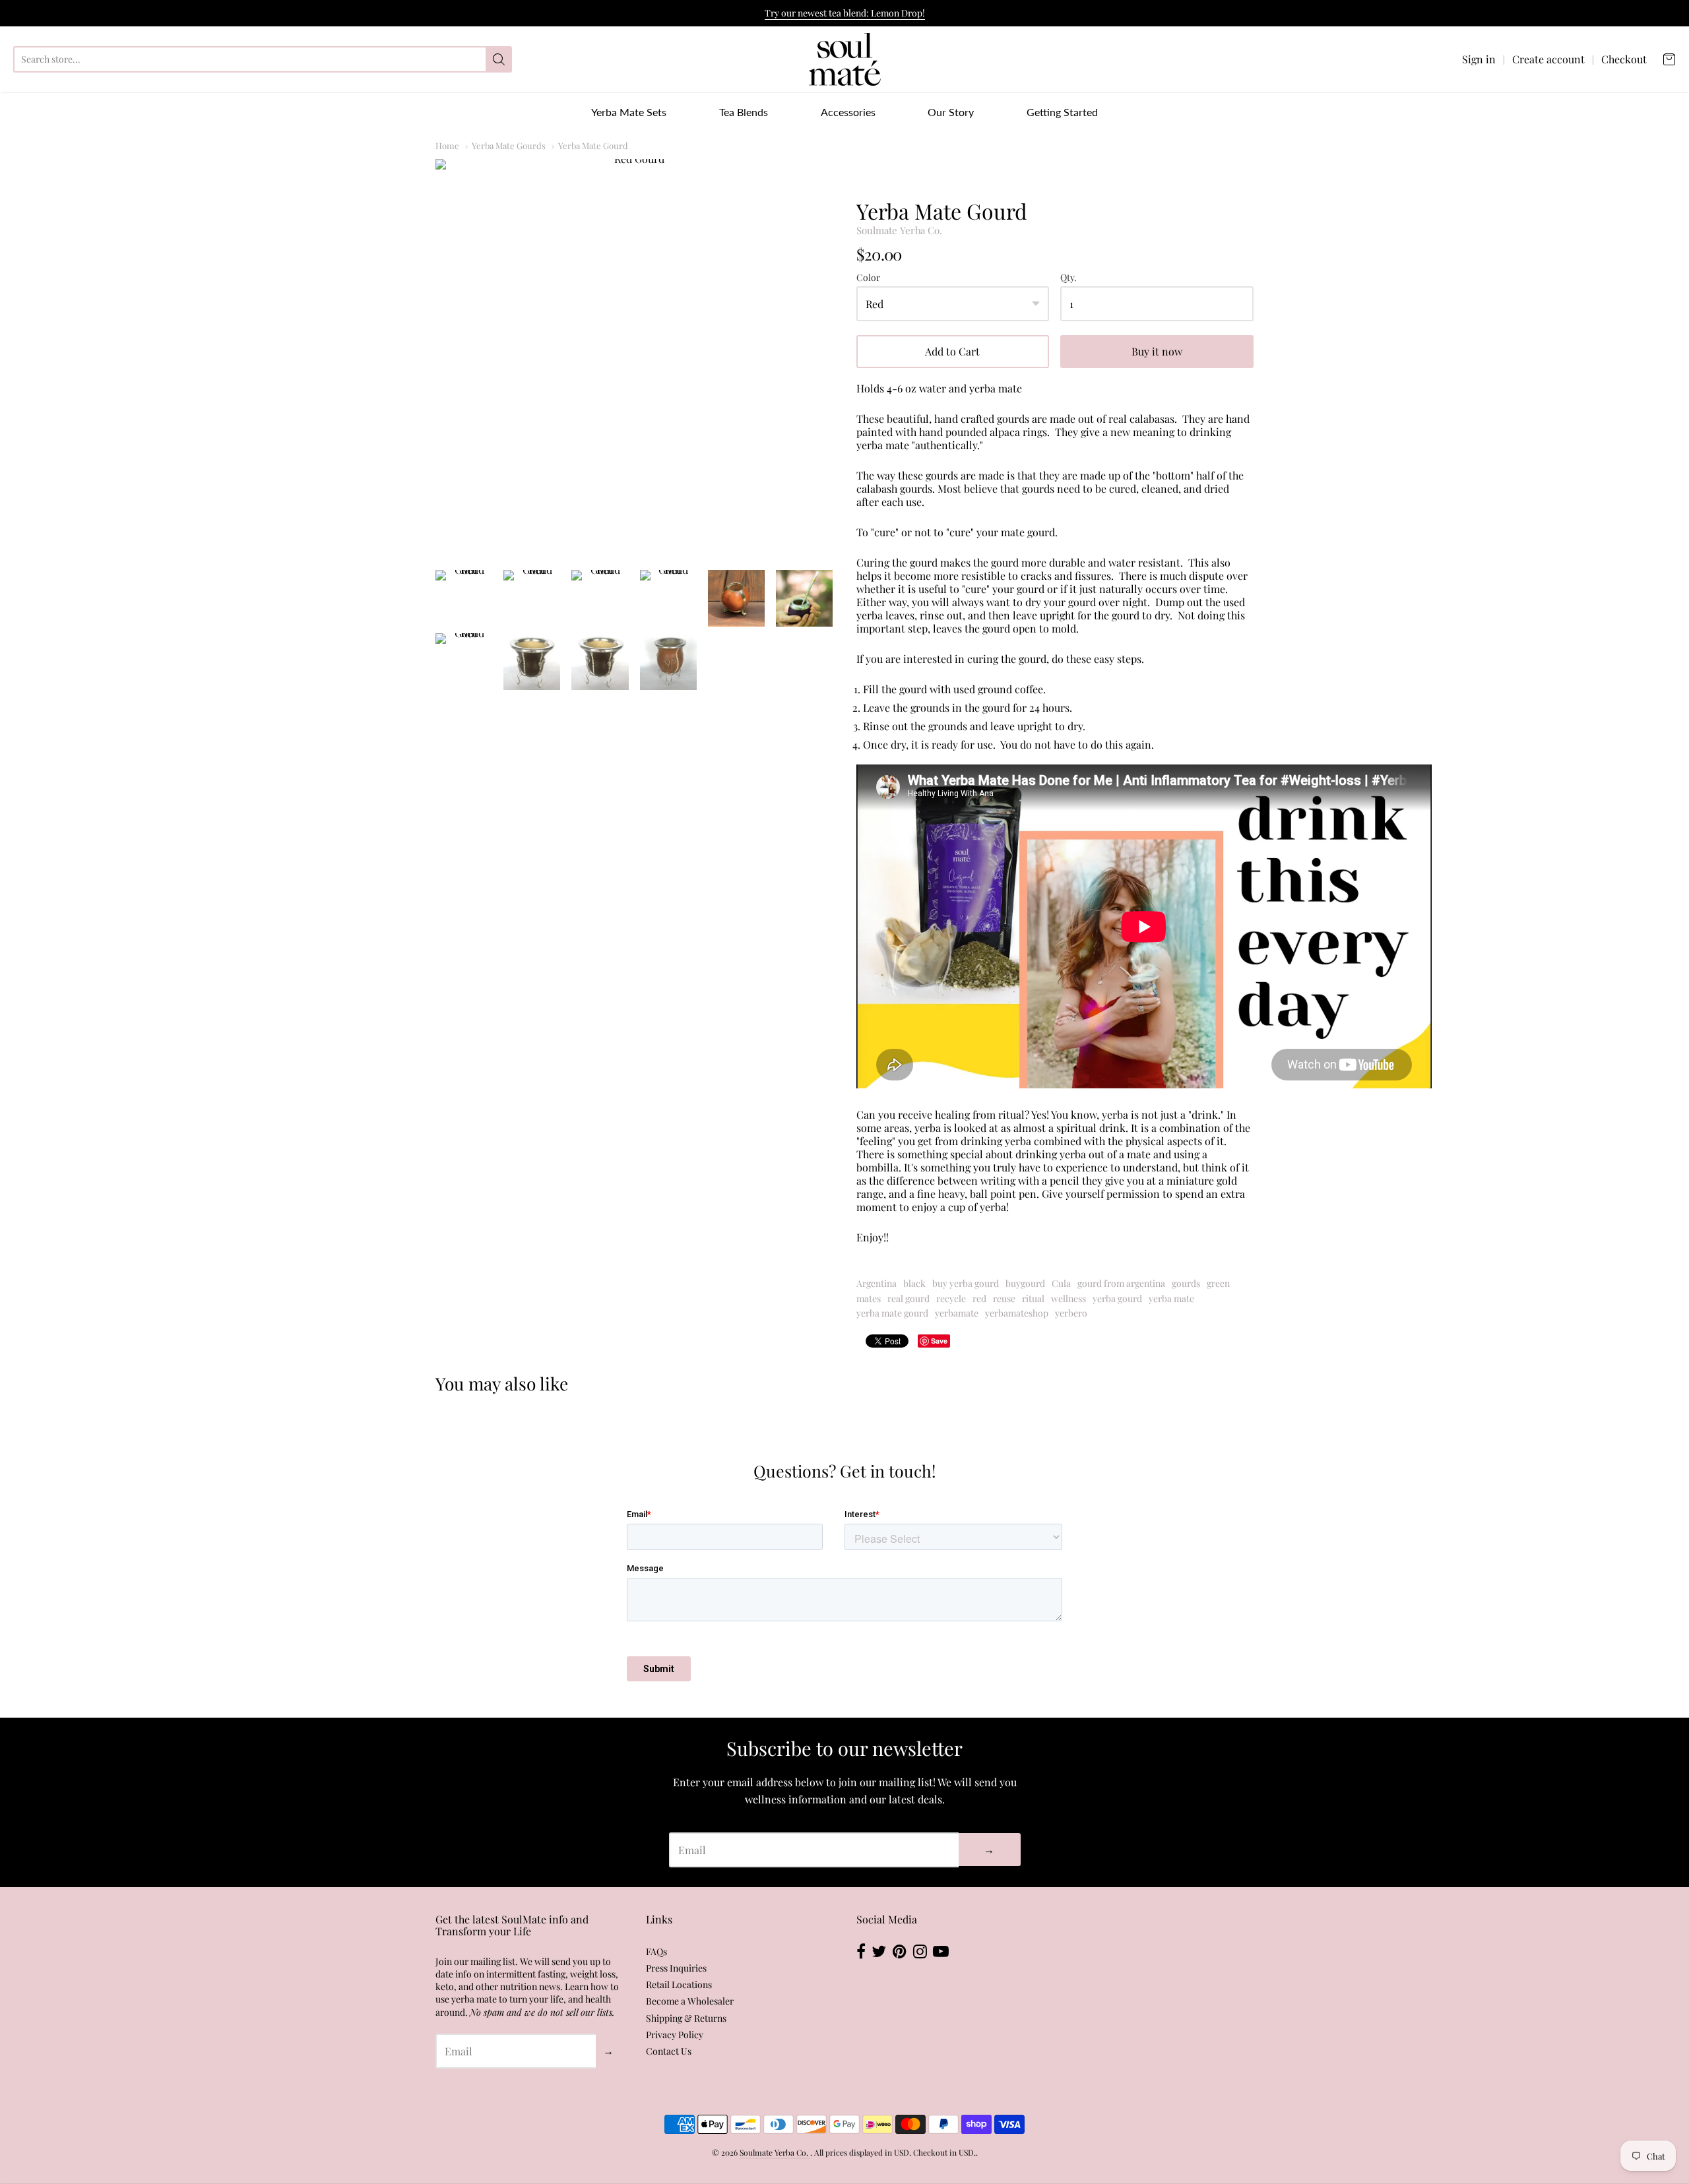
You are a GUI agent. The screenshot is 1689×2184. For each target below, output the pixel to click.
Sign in (1479, 59)
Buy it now (1157, 351)
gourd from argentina (1121, 1283)
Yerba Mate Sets (629, 112)
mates (869, 1298)
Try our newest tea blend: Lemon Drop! (845, 13)
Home (447, 145)
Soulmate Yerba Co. (899, 230)
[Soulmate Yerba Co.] (845, 59)
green (1218, 1283)
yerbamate (957, 1313)
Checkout (1624, 59)
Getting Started (1062, 112)
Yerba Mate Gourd (593, 145)
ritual (1033, 1298)
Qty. (1068, 278)
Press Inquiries (676, 1968)
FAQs (656, 1951)
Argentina (876, 1283)
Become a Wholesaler (690, 2001)
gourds (1186, 1283)
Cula (1061, 1283)
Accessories (848, 112)
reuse (1004, 1298)
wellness (1068, 1298)
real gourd (908, 1298)
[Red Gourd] (634, 358)
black (914, 1283)
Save (939, 1341)
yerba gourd (1117, 1298)
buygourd (1025, 1283)
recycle (951, 1298)
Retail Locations (679, 1984)
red (979, 1298)
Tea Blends (744, 112)
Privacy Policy (675, 2035)
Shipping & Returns (686, 2018)
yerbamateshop (1017, 1313)
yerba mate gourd (892, 1313)
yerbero (1071, 1313)
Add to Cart (952, 351)
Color (868, 278)
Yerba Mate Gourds (509, 145)
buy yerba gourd (966, 1283)
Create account (1548, 59)
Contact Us (669, 2051)
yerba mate (1171, 1298)
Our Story (951, 112)
